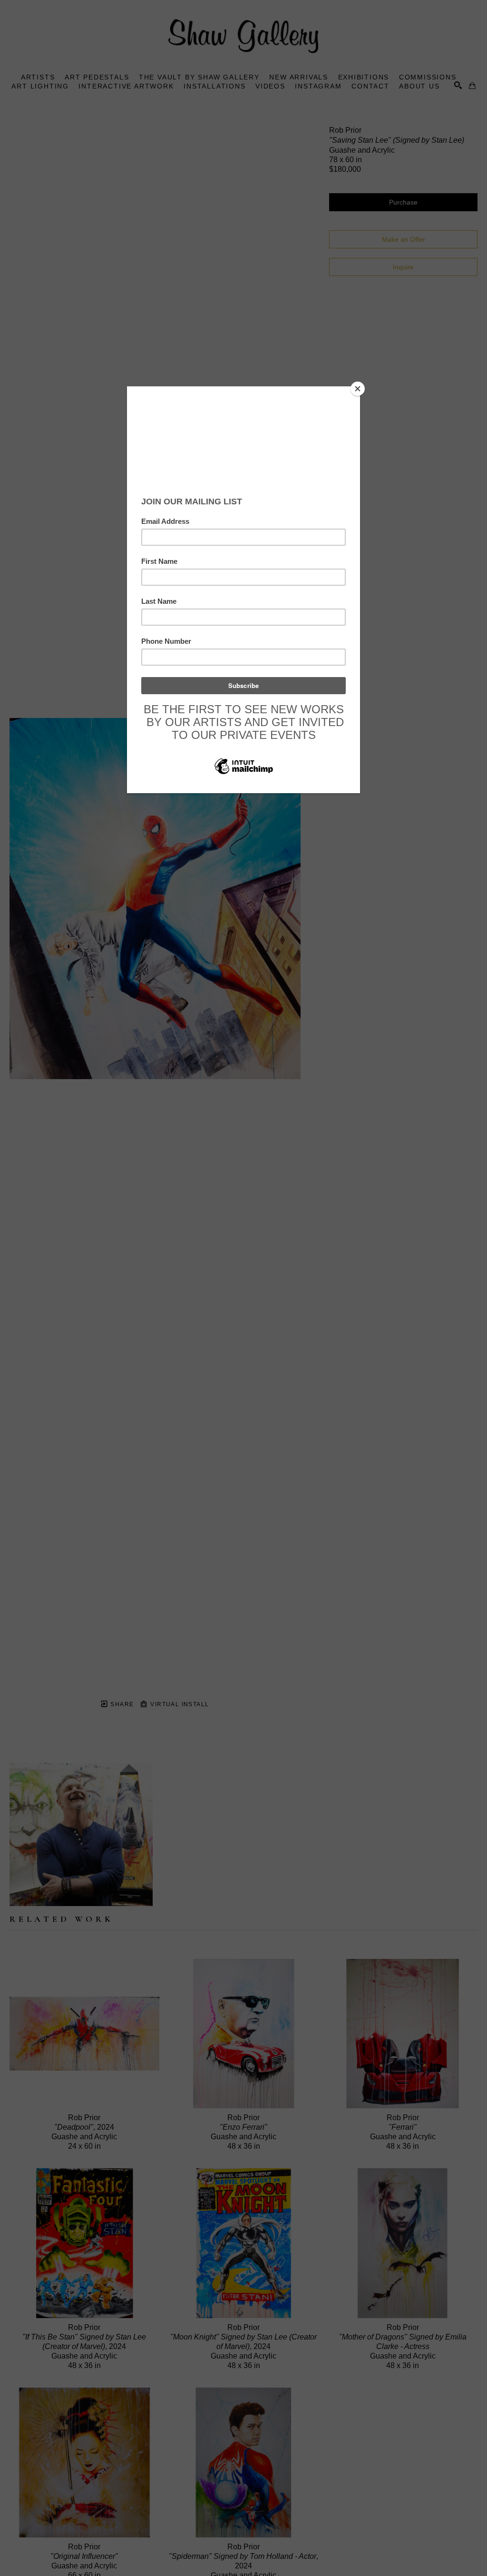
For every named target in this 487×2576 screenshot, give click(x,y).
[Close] (358, 389)
